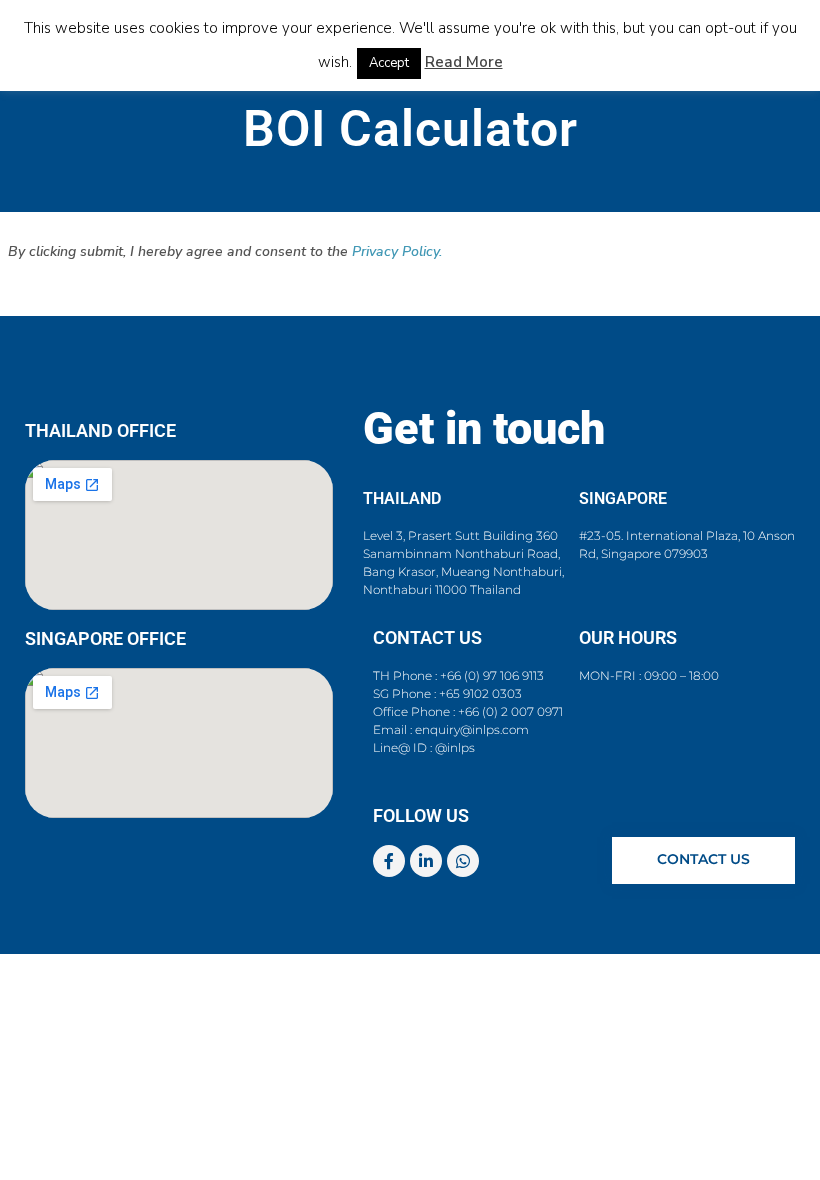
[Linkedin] (426, 861)
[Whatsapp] (463, 861)
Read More (464, 62)
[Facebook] (389, 861)
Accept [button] (389, 63)
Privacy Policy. (397, 251)
